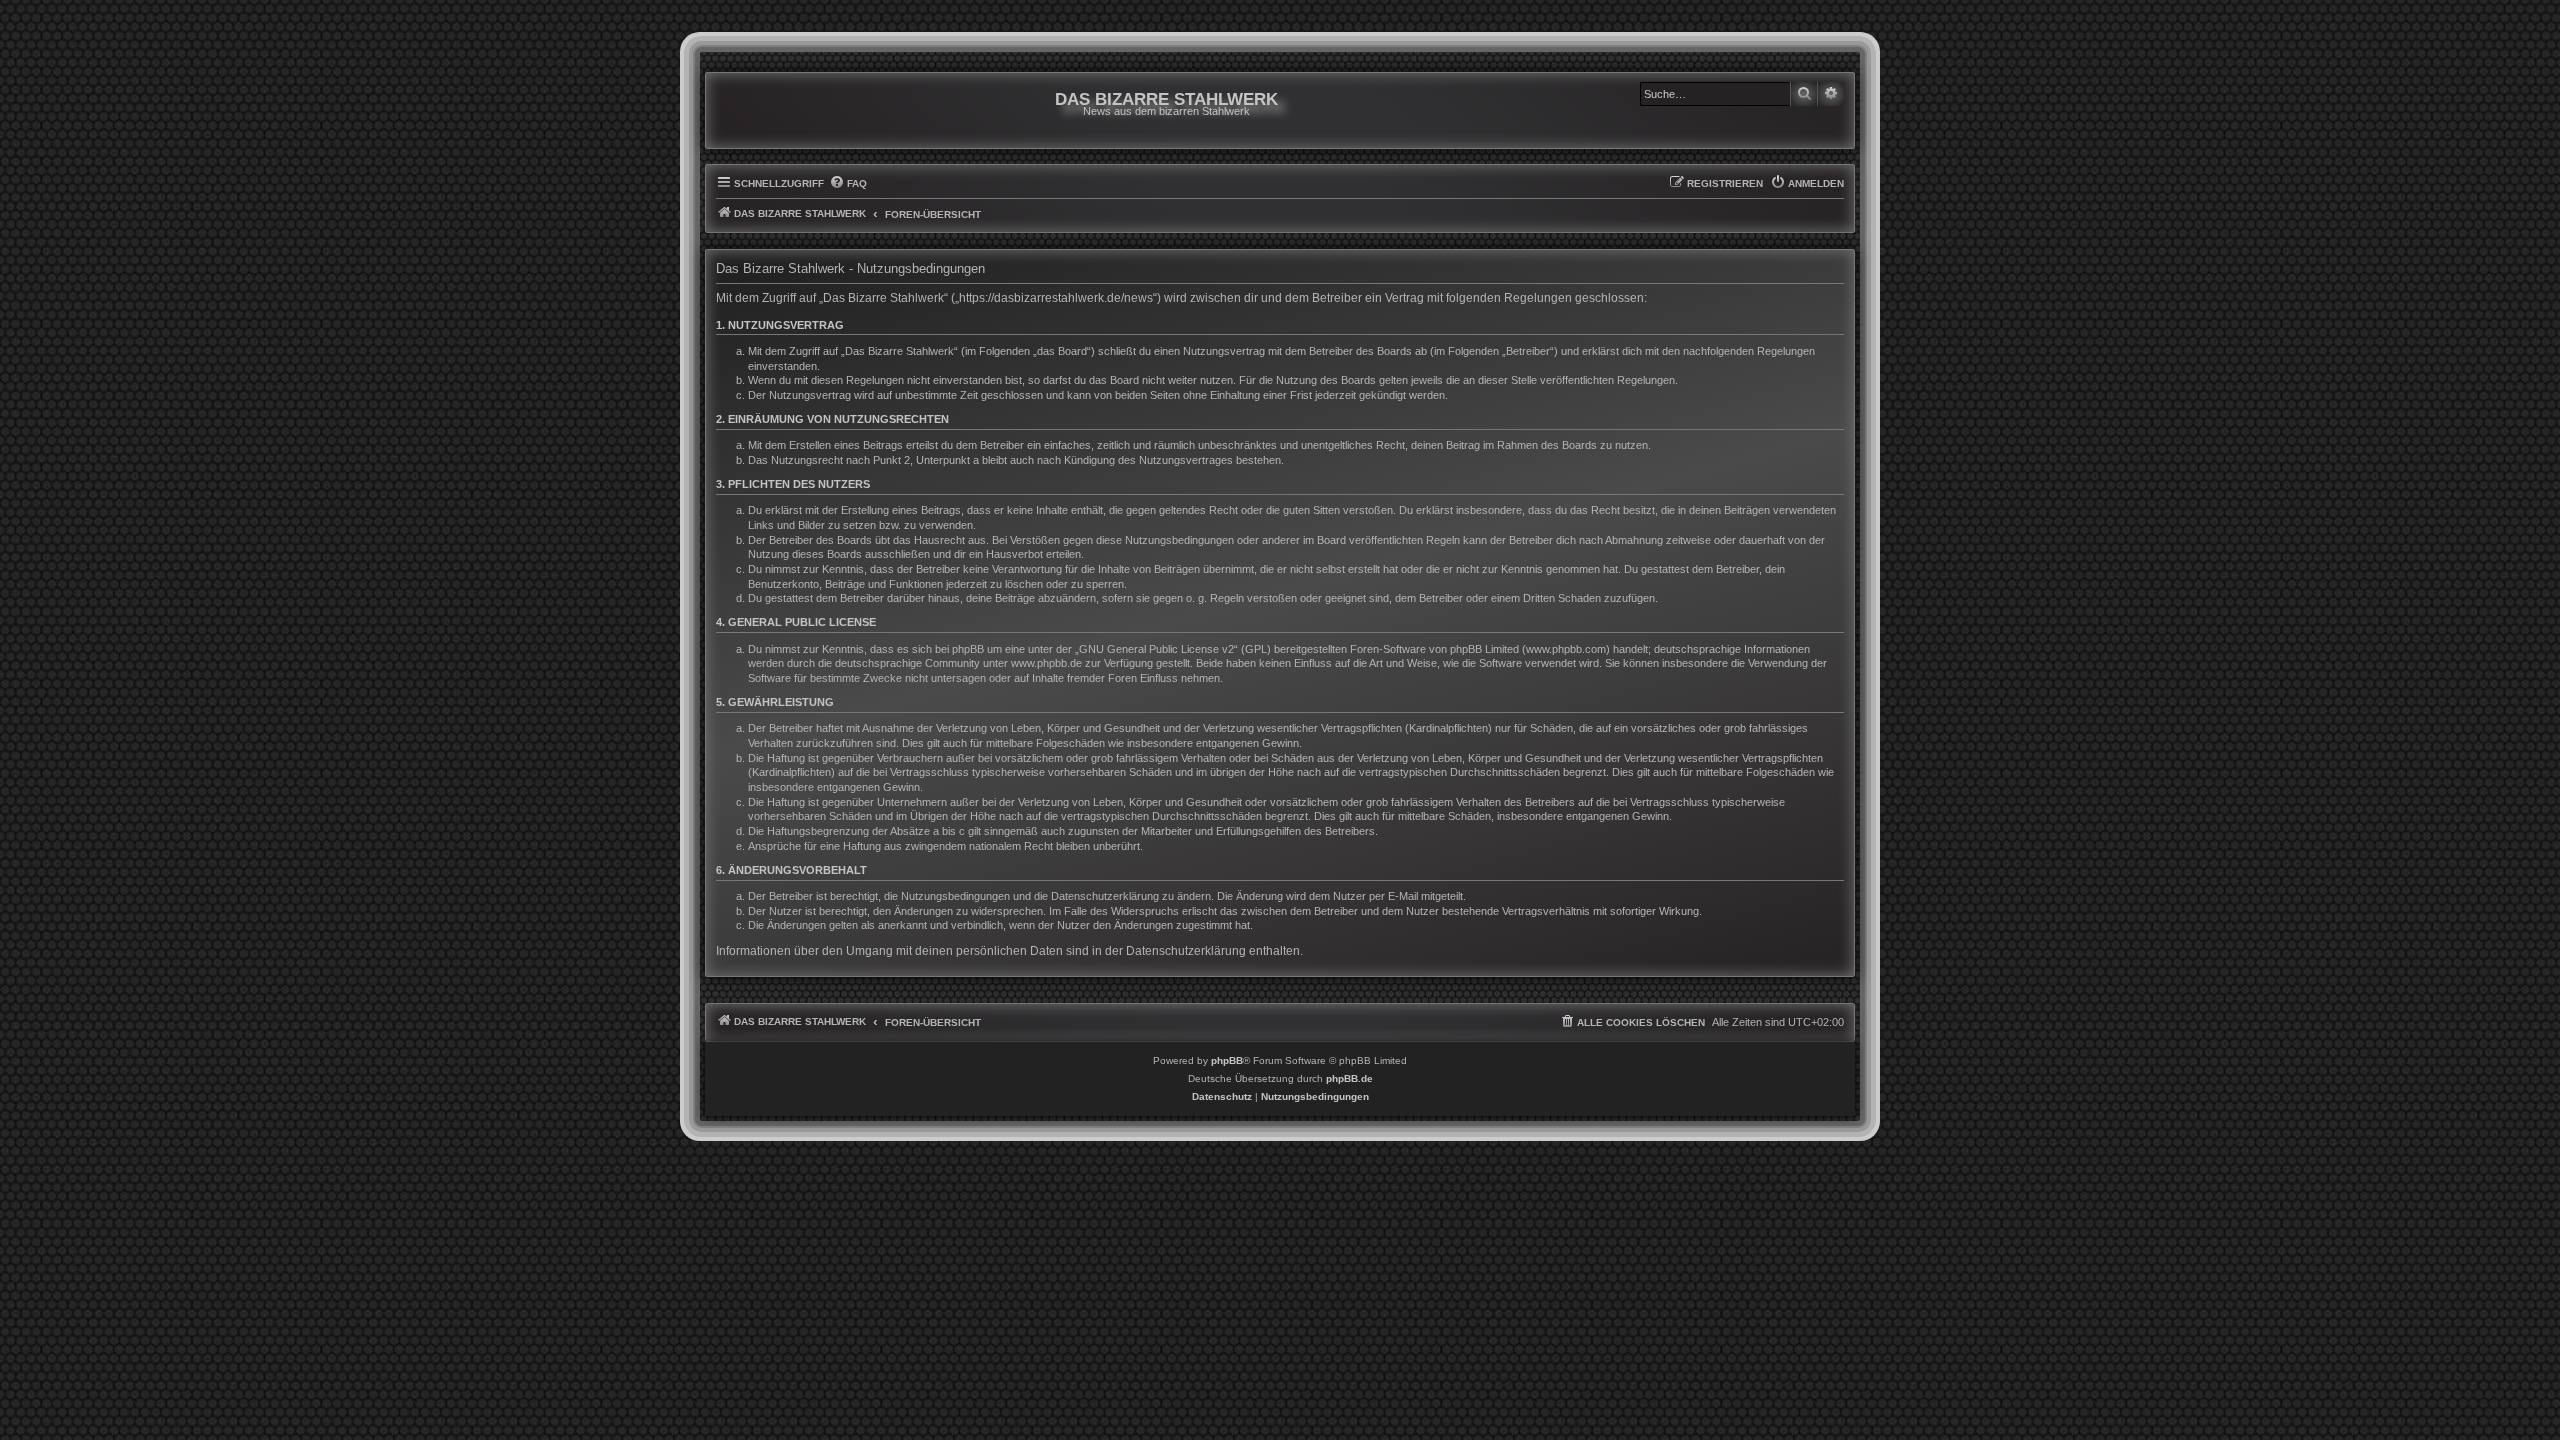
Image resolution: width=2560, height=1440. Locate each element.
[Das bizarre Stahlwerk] (797, 110)
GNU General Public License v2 (1156, 649)
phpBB (1227, 1060)
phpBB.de (1349, 1078)
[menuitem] (848, 184)
